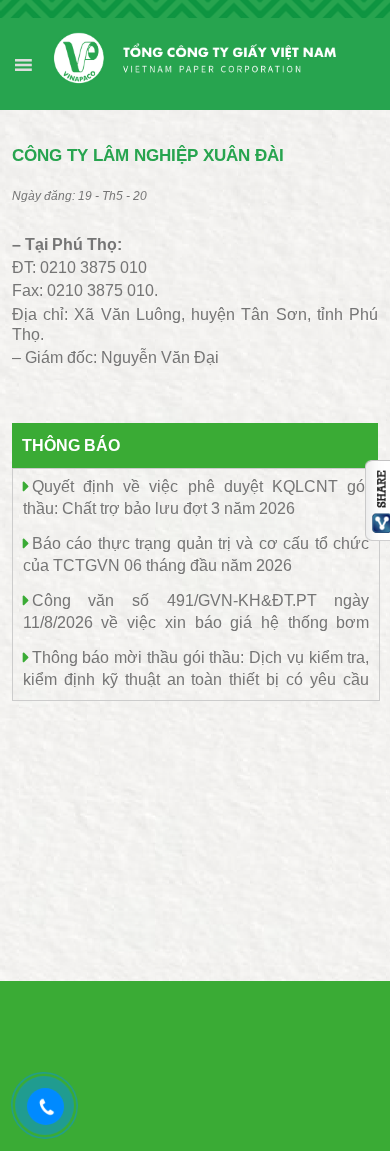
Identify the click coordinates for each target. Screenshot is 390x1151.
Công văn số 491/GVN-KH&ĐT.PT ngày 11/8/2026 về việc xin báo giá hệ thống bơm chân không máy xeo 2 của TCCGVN (196, 621)
